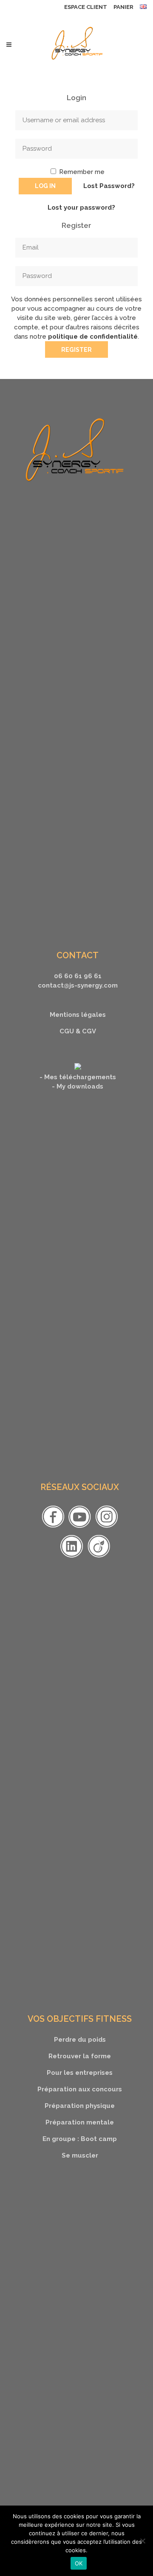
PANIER (123, 7)
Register (76, 350)
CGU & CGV (78, 1031)
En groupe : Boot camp (80, 2139)
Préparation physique (80, 2106)
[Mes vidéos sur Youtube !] (80, 1528)
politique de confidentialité (93, 337)
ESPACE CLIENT (86, 7)
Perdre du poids (80, 2040)
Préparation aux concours (80, 2089)
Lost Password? (109, 186)
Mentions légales (78, 1015)
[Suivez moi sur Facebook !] (53, 1528)
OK (79, 2563)
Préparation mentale (80, 2122)
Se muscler (80, 2155)
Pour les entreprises (80, 2073)
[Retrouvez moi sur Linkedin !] (72, 1557)
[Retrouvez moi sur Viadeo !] (99, 1557)
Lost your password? (81, 208)
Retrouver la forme (80, 2056)
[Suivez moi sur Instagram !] (106, 1528)
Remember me (81, 172)
